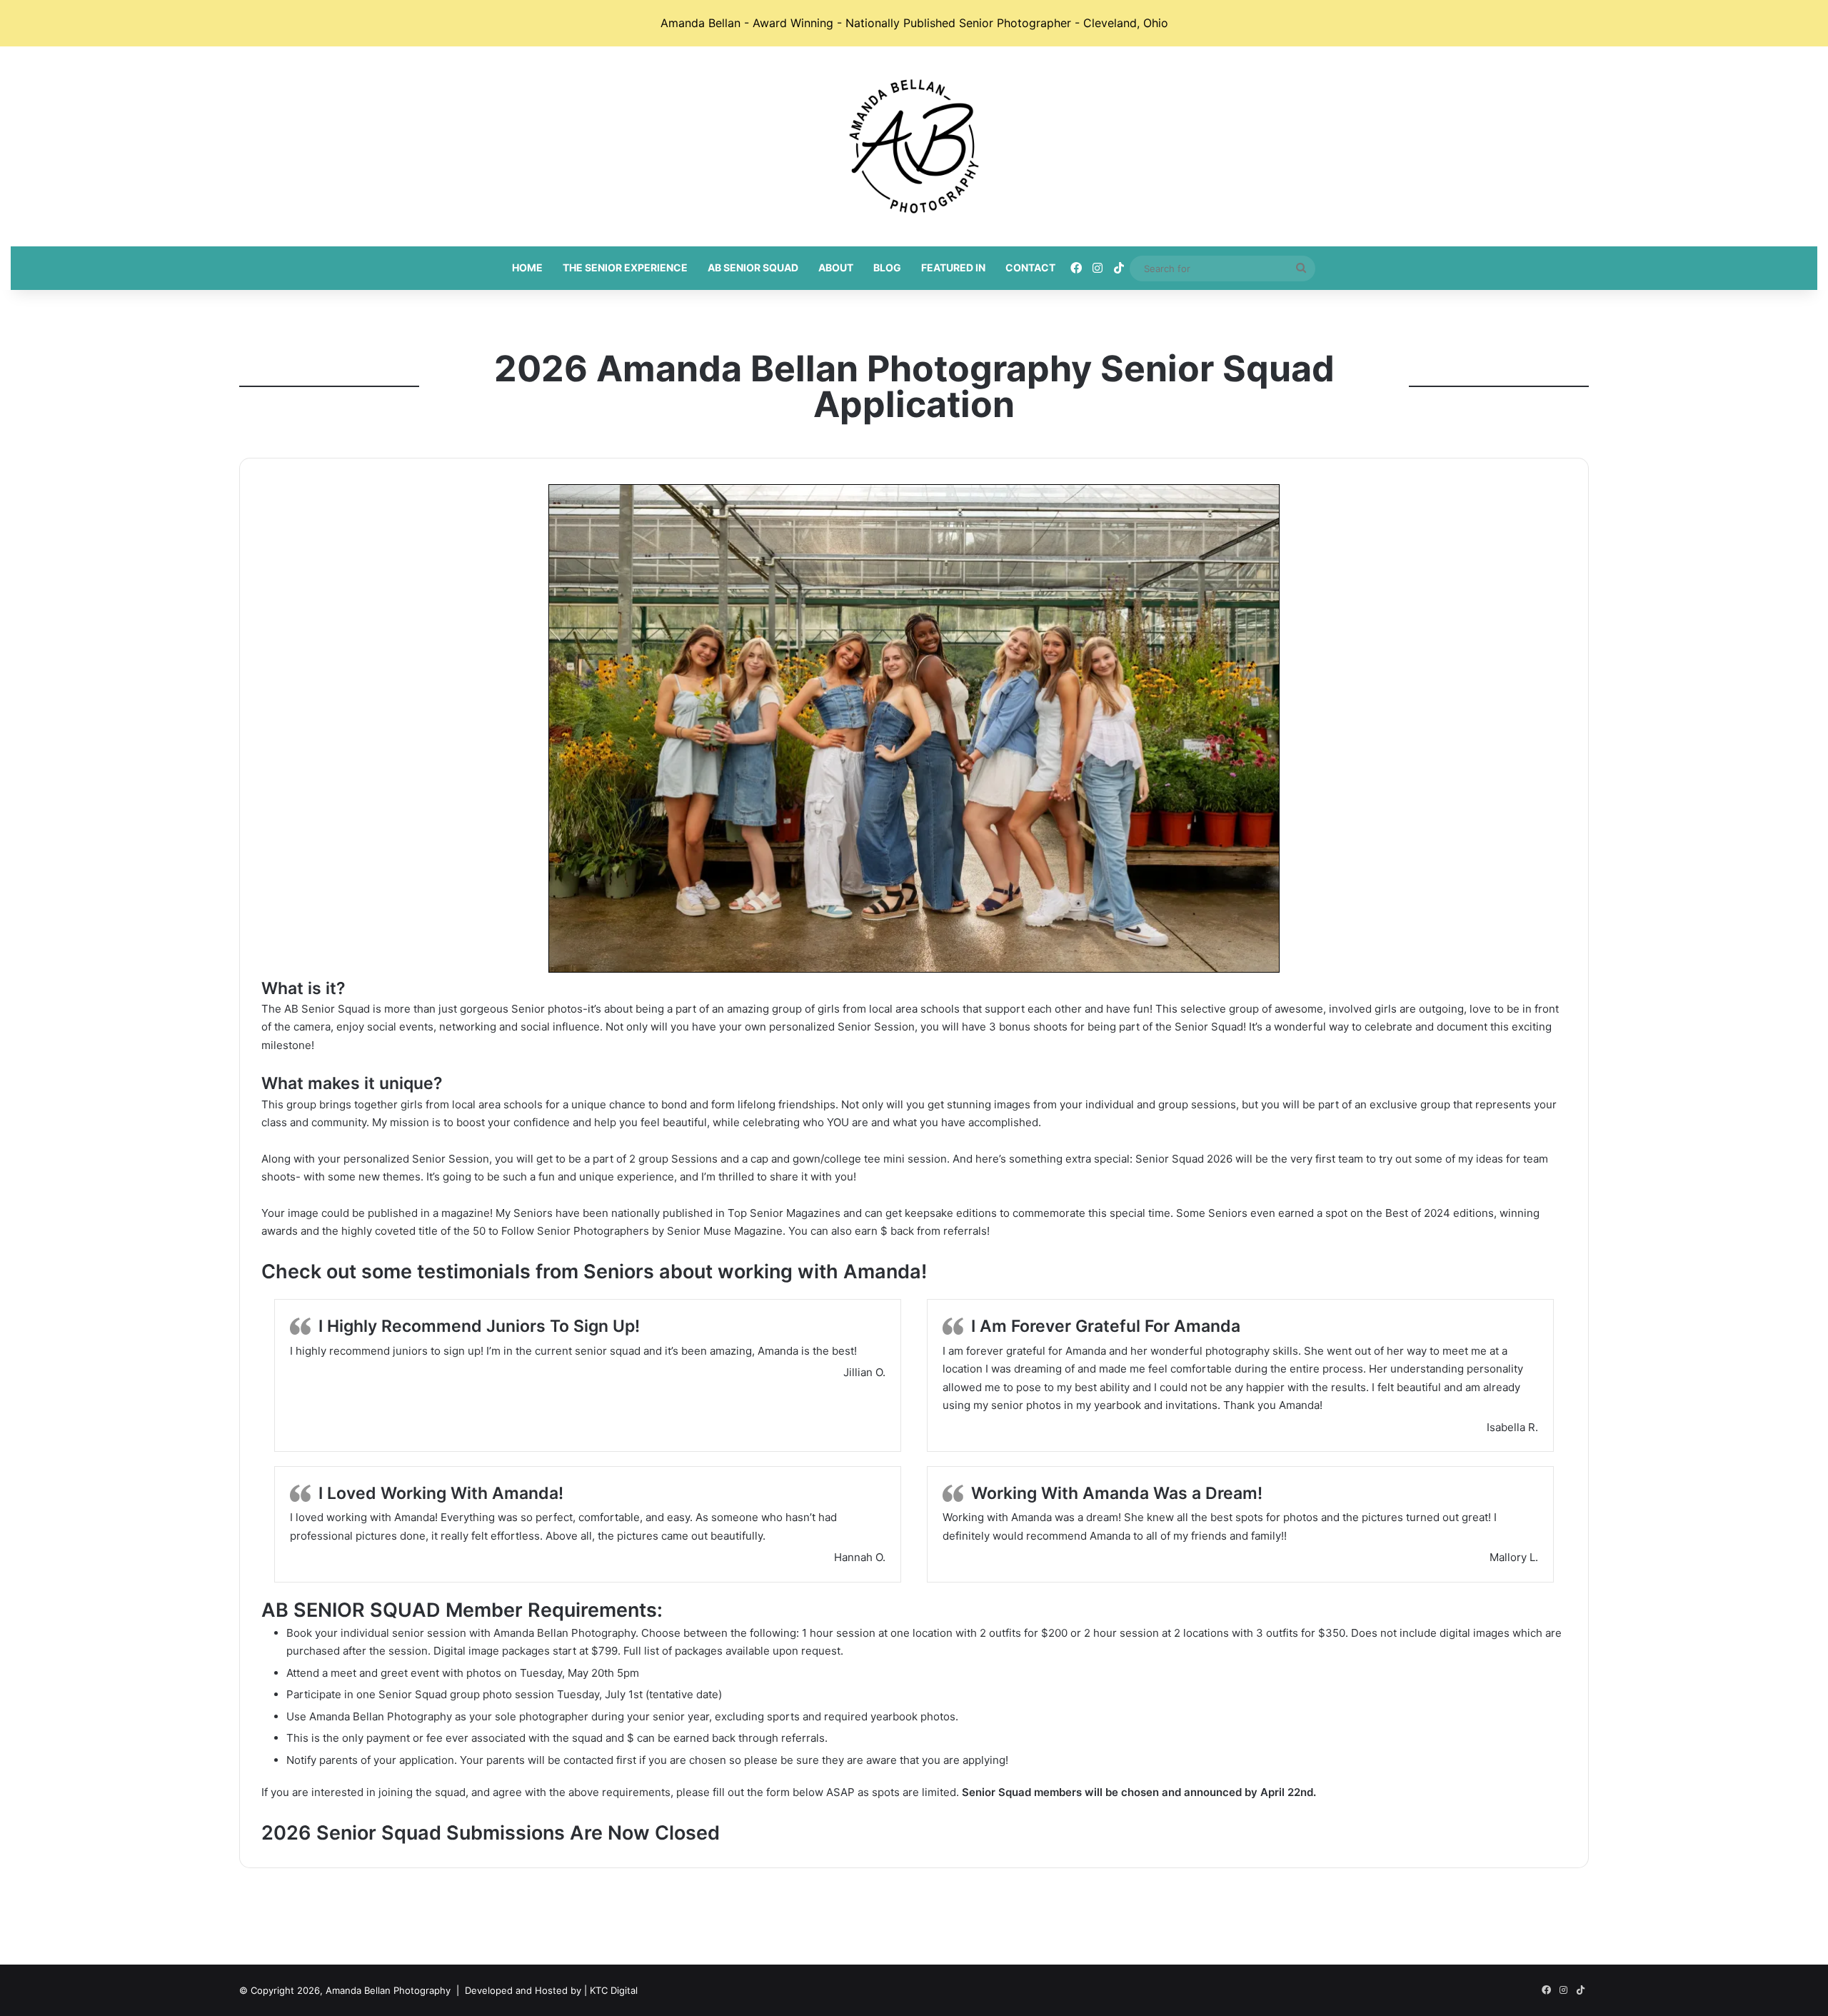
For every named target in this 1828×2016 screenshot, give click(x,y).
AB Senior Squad (753, 267)
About (836, 267)
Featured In (953, 267)
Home (527, 267)
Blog (887, 267)
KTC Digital (614, 1990)
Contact (1030, 267)
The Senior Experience (625, 267)
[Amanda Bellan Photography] (914, 146)
